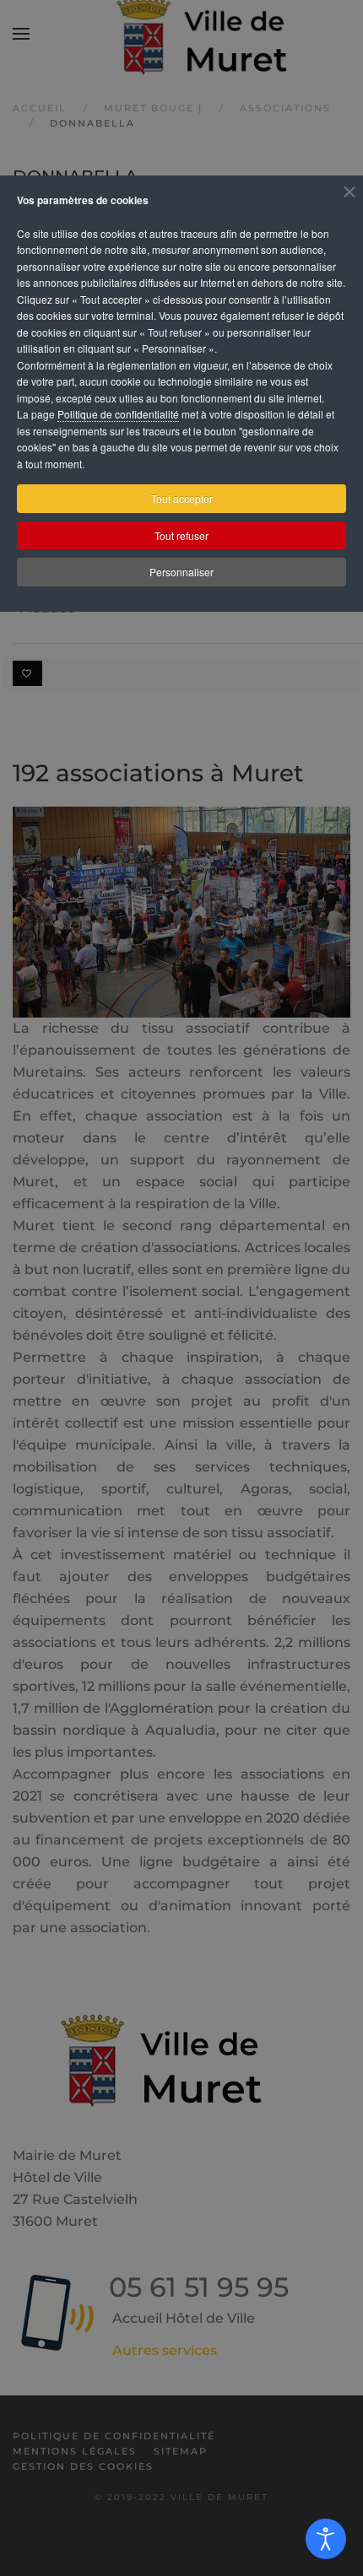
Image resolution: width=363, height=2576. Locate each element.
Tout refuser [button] (181, 535)
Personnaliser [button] (181, 572)
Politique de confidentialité (118, 414)
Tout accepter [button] (182, 498)
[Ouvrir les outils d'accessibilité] (326, 2539)
